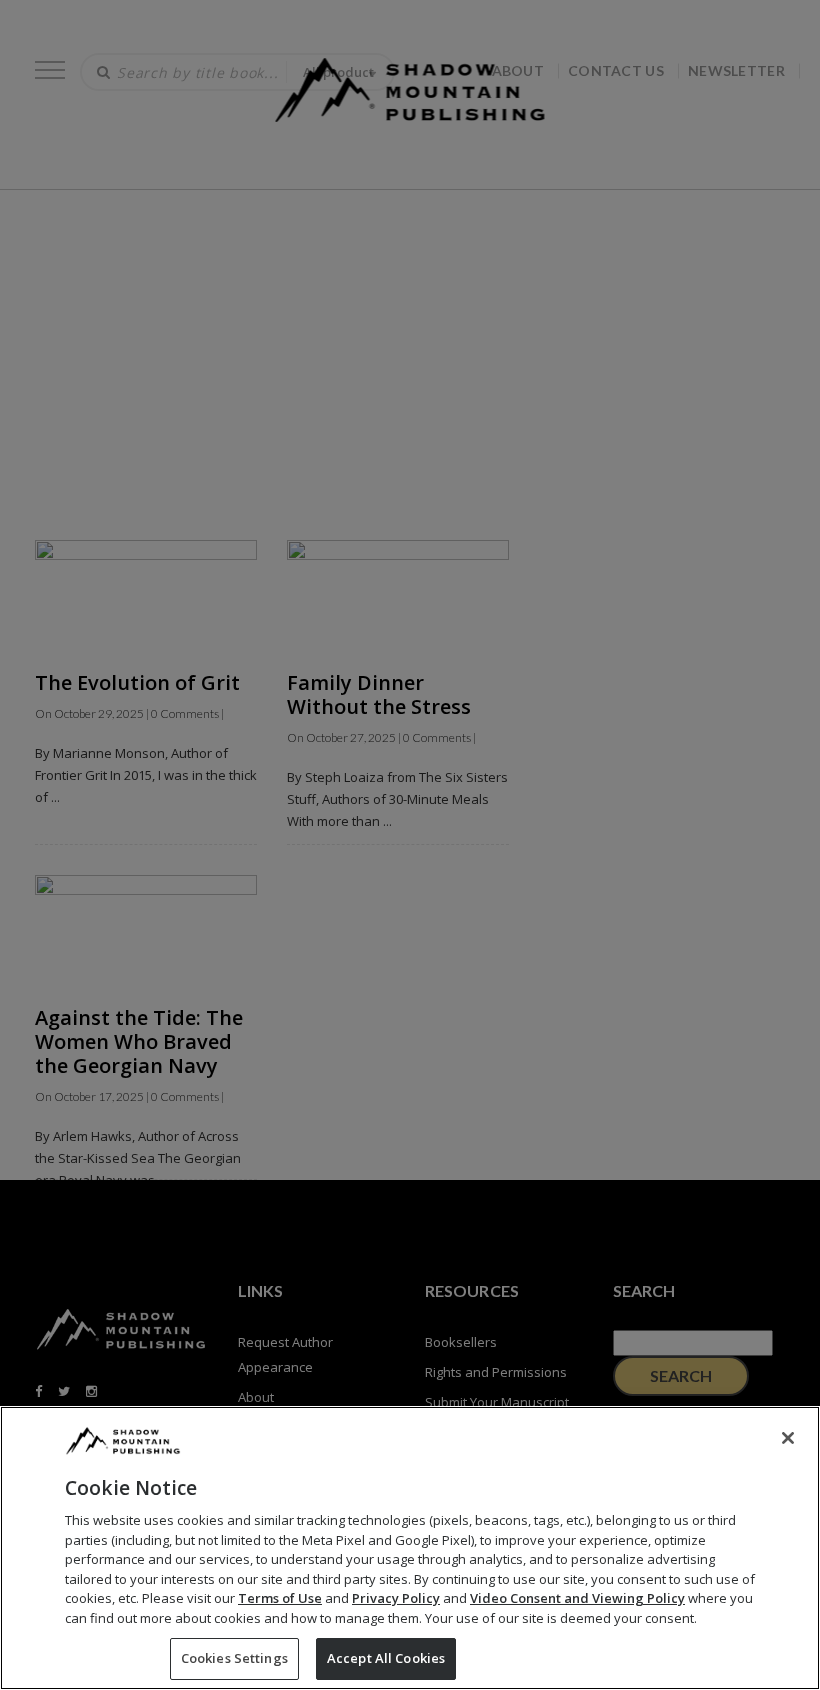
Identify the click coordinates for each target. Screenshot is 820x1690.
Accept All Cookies (386, 1658)
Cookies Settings (234, 1658)
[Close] (788, 1438)
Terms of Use (280, 1598)
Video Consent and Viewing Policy (577, 1598)
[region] (410, 1548)
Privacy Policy (396, 1598)
